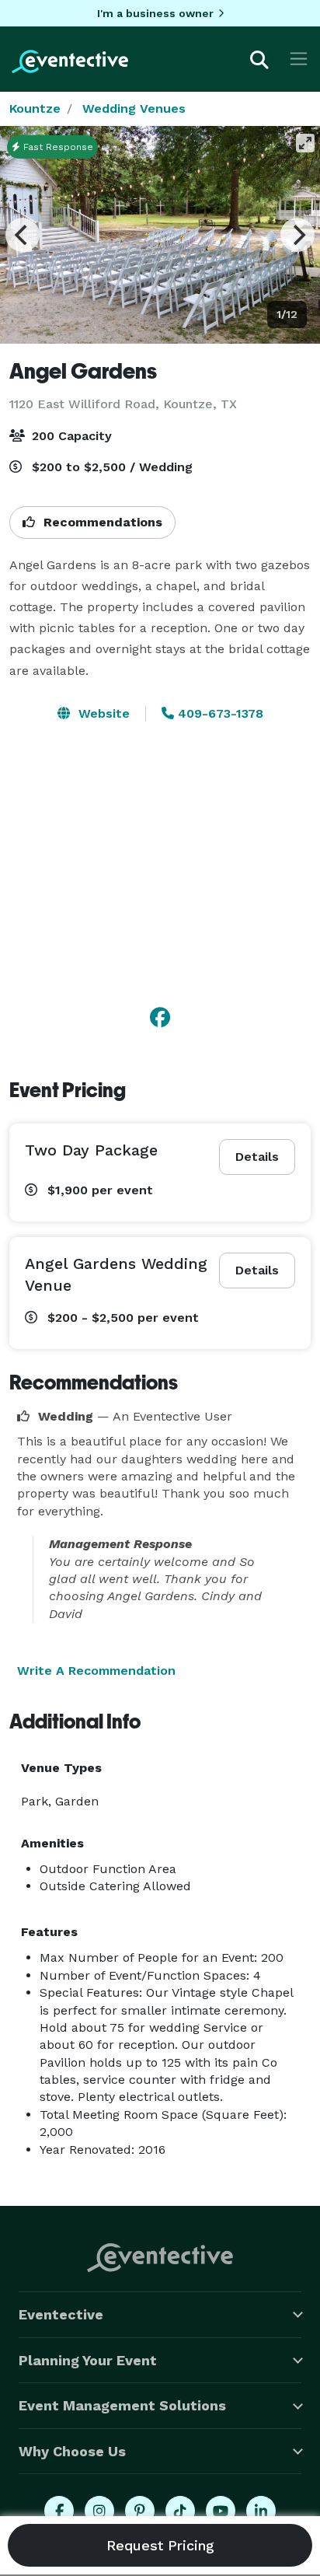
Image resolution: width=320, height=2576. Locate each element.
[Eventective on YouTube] (221, 2511)
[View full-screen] (305, 143)
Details (257, 1157)
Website (102, 713)
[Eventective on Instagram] (99, 2511)
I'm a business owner (155, 13)
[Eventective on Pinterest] (140, 2511)
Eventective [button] (61, 2314)
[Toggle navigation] (299, 59)
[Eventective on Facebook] (59, 2511)
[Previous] (23, 235)
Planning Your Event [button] (88, 2360)
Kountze (35, 108)
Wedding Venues (134, 108)
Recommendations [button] (101, 522)
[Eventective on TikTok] (180, 2511)
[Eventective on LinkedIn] (261, 2511)
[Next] (297, 235)
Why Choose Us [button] (72, 2451)
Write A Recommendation (96, 1671)
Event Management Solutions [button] (122, 2405)
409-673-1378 (219, 713)
